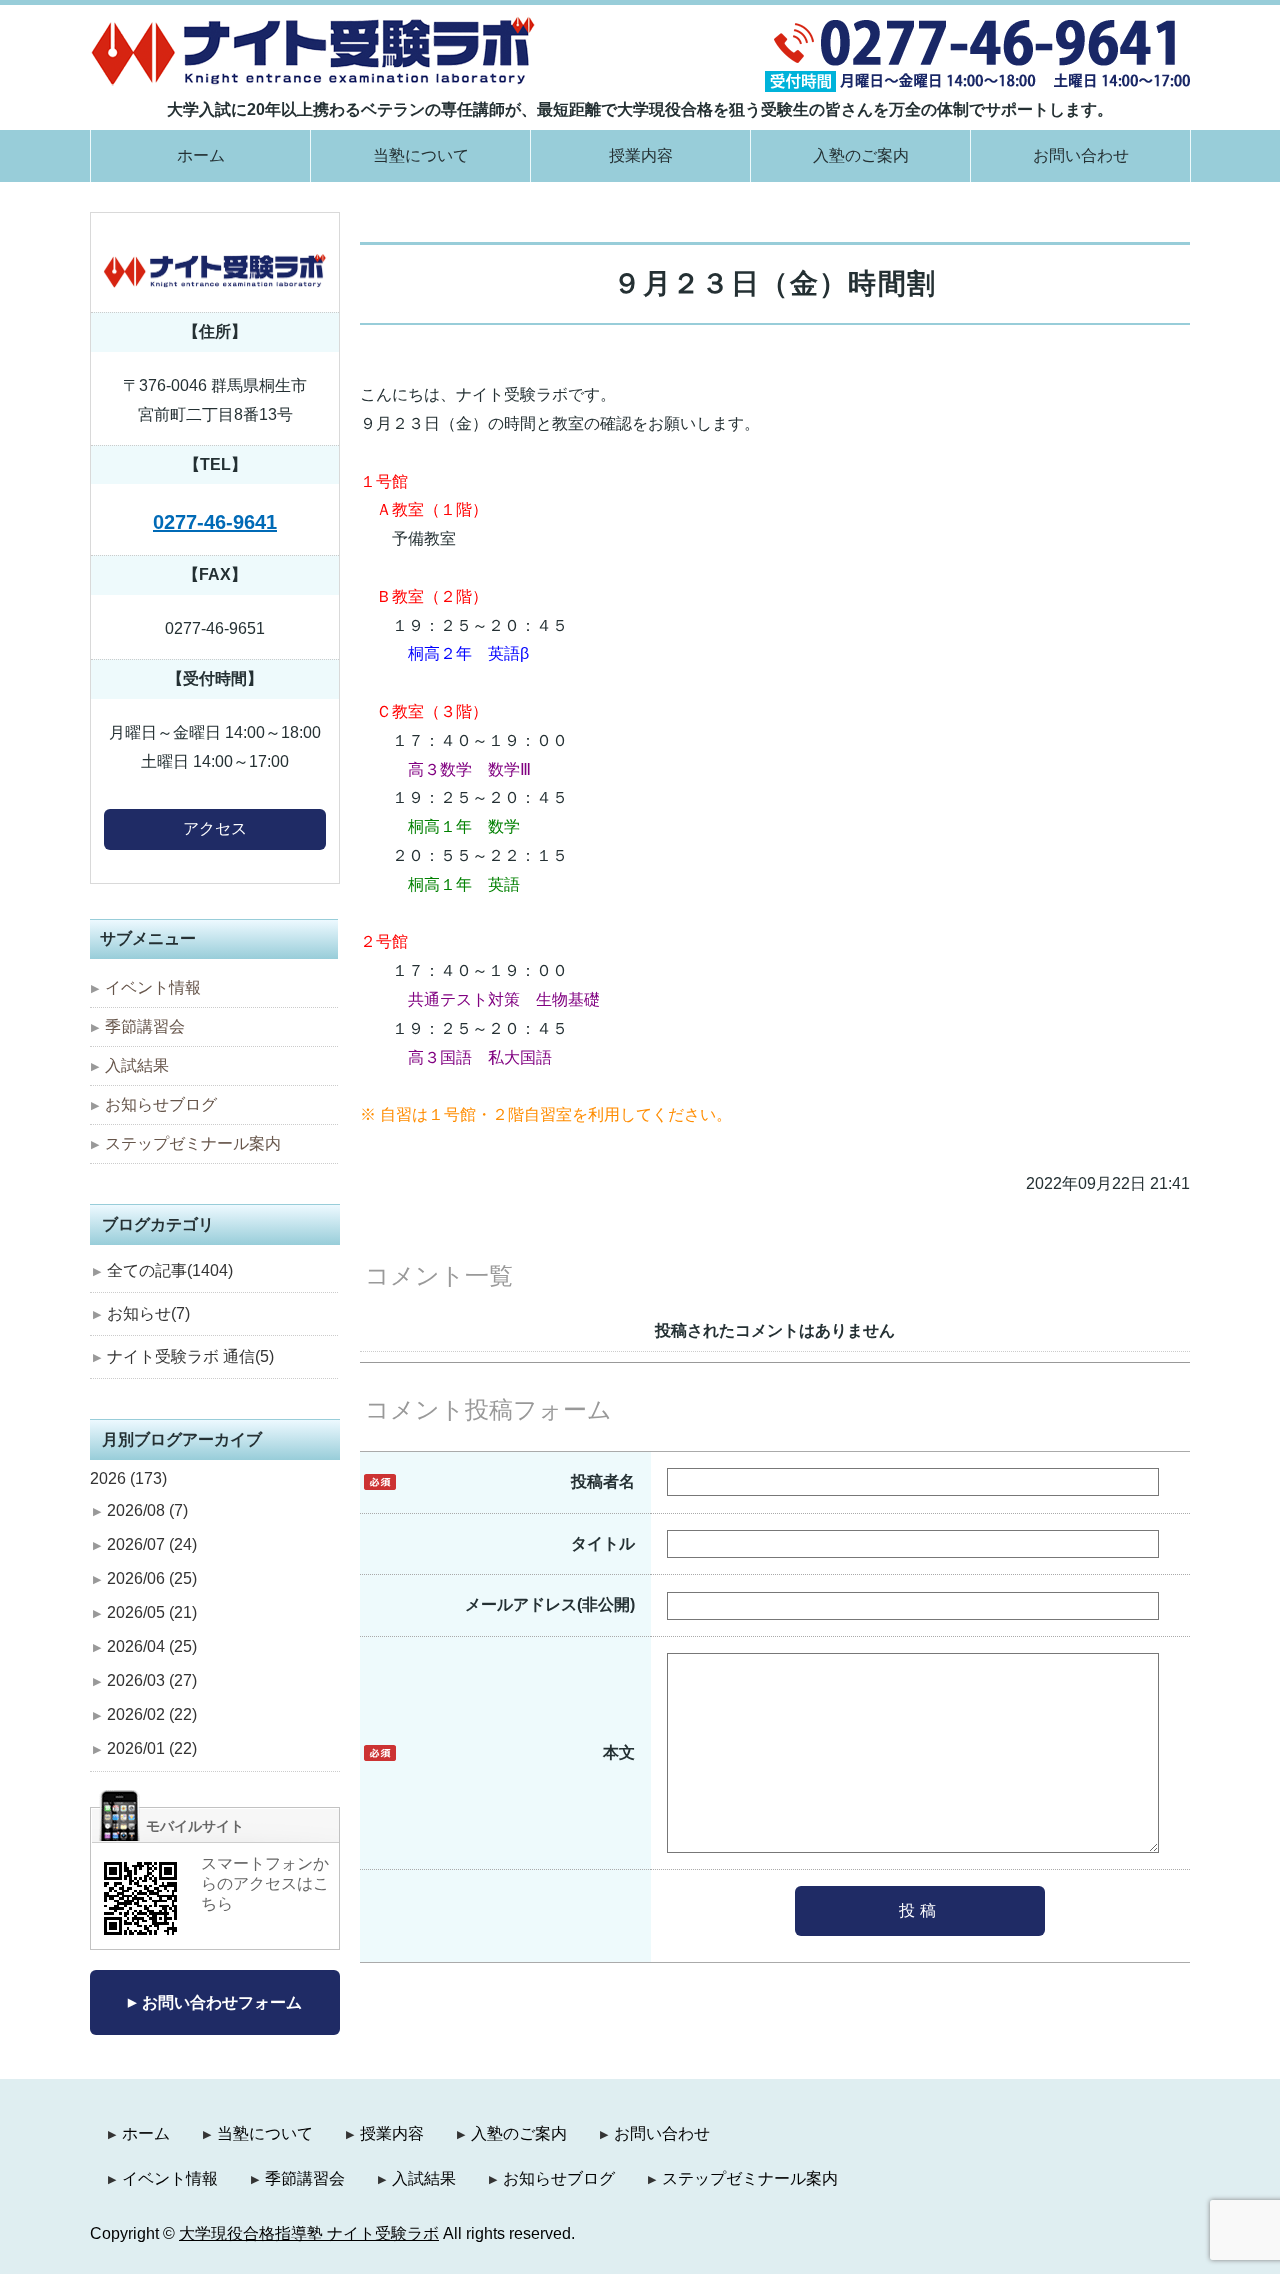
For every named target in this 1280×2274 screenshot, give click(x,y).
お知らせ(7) (148, 1313)
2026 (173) (128, 1478)
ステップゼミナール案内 (193, 1143)
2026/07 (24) (152, 1544)
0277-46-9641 (215, 522)
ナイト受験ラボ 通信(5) (190, 1356)
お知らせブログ (161, 1104)
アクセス (215, 828)
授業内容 (641, 155)
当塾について (421, 155)
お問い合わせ (1081, 155)
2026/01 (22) (152, 1748)
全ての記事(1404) (170, 1270)
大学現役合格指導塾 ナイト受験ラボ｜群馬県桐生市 (313, 50)
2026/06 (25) (152, 1578)
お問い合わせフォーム (222, 2002)
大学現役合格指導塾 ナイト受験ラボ (309, 2233)
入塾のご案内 (861, 155)
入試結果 (137, 1065)
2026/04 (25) (152, 1646)
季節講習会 (145, 1026)
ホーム (201, 155)
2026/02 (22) (152, 1714)
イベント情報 (153, 987)
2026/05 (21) (152, 1612)
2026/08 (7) (147, 1510)
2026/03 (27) (152, 1680)
